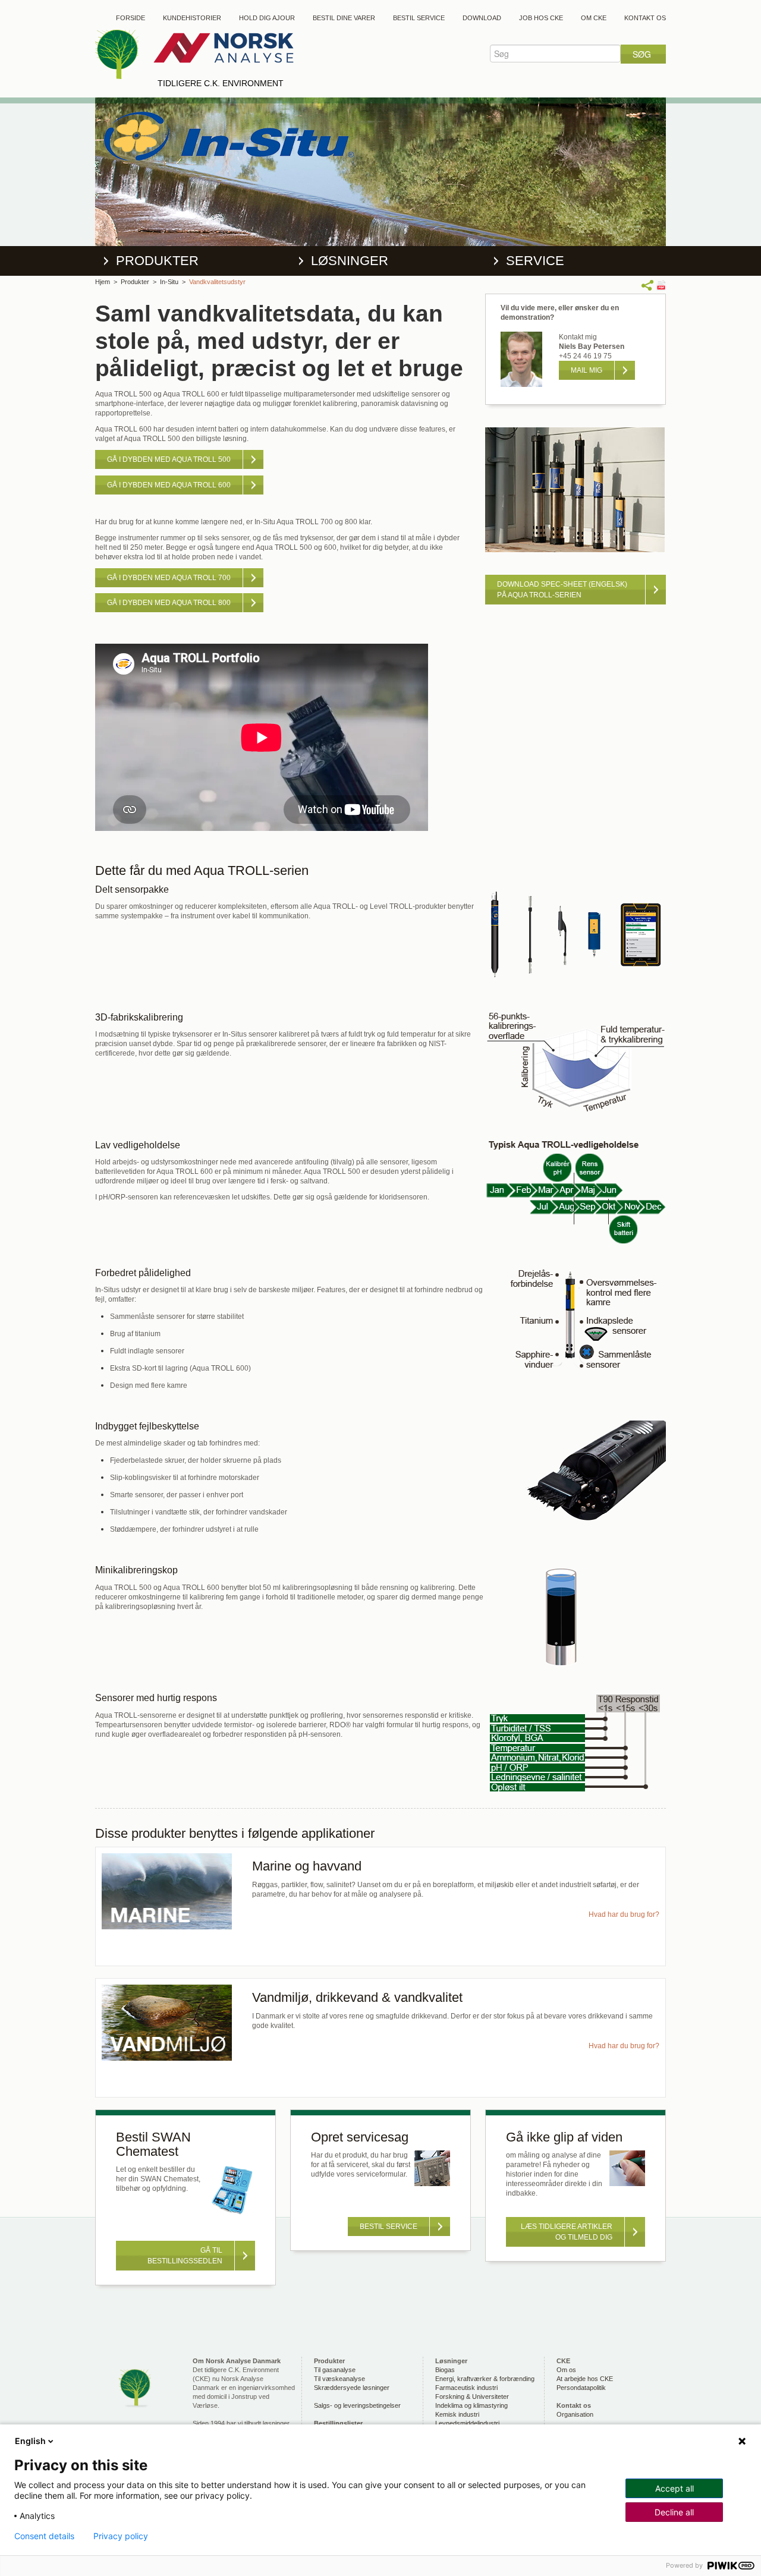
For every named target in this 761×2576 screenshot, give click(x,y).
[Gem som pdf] (661, 285)
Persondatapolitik (581, 2388)
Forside (130, 18)
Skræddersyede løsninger (352, 2388)
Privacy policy (121, 2536)
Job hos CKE (541, 18)
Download (482, 18)
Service (535, 261)
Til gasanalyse (335, 2370)
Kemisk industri (457, 2414)
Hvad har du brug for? (624, 1914)
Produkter (157, 261)
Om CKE (594, 18)
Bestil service (419, 18)
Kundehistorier (192, 18)
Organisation (575, 2414)
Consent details (44, 2536)
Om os (566, 2370)
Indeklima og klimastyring (471, 2405)
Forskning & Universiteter (472, 2397)
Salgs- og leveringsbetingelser (357, 2405)
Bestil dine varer (344, 18)
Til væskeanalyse (339, 2379)
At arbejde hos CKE (585, 2379)
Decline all (674, 2512)
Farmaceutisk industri (466, 2388)
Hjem (103, 282)
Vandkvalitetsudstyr (217, 282)
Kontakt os (645, 18)
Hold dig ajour (267, 18)
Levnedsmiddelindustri (467, 2423)
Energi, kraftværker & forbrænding (485, 2379)
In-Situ (169, 282)
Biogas (445, 2370)
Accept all (674, 2488)
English (30, 2441)
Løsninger (350, 261)
